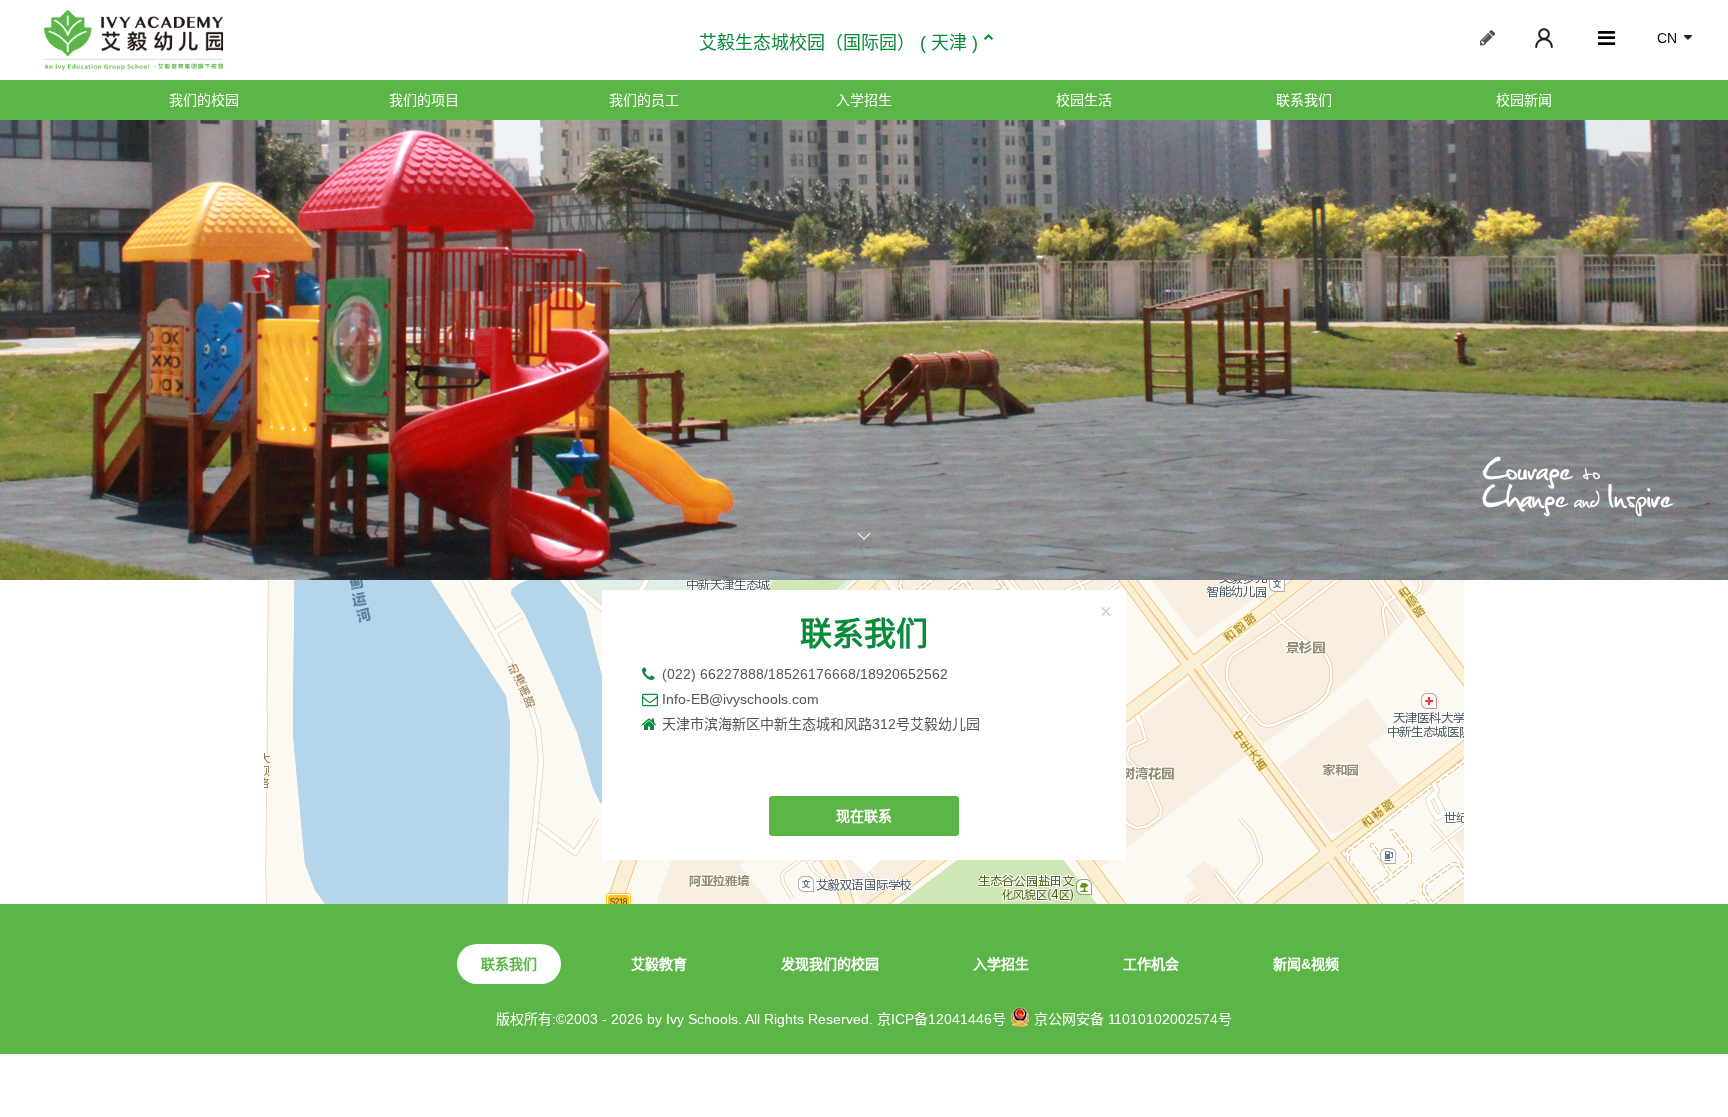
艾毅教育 (659, 964)
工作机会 (1151, 964)
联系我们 (1304, 100)
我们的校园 (204, 100)
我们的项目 (424, 100)
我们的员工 (644, 100)
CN (1667, 38)
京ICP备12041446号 (941, 1019)
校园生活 (1084, 100)
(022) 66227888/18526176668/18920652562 (805, 674)
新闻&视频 (1306, 964)
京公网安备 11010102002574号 (1131, 1019)
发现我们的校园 (830, 964)
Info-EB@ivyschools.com (740, 699)
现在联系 (864, 816)
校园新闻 (1524, 100)
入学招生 (864, 100)
